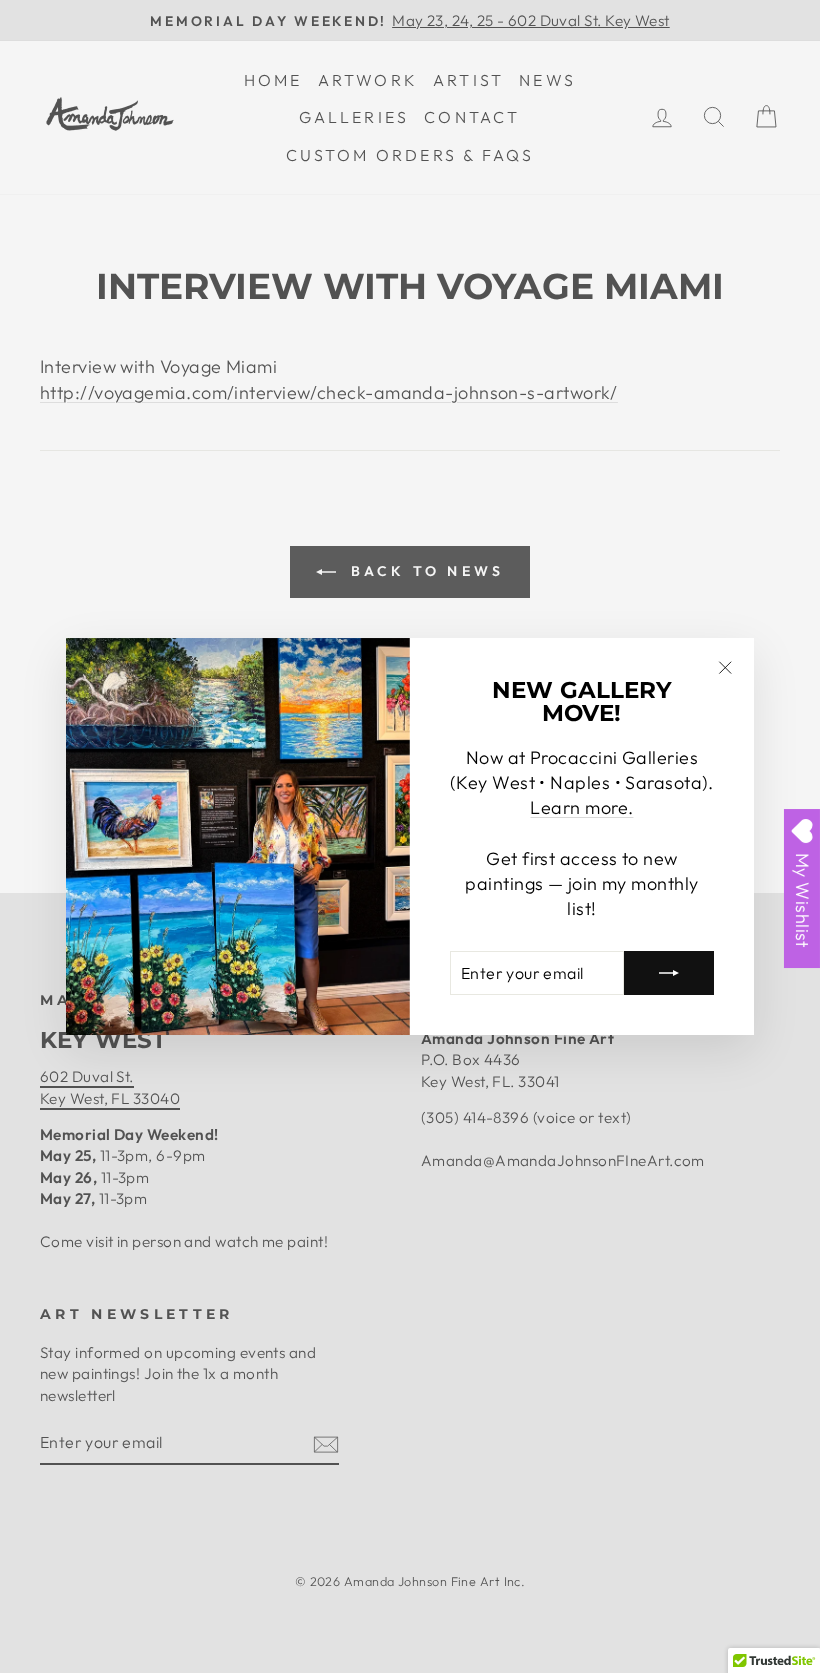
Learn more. (581, 807)
